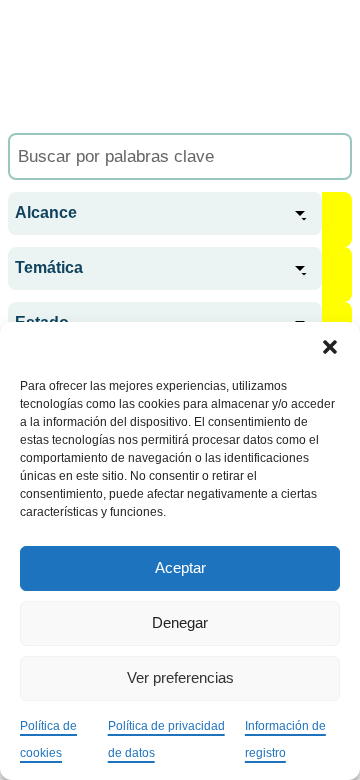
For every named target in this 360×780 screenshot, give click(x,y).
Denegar (180, 622)
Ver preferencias (180, 677)
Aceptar (180, 567)
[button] (330, 347)
